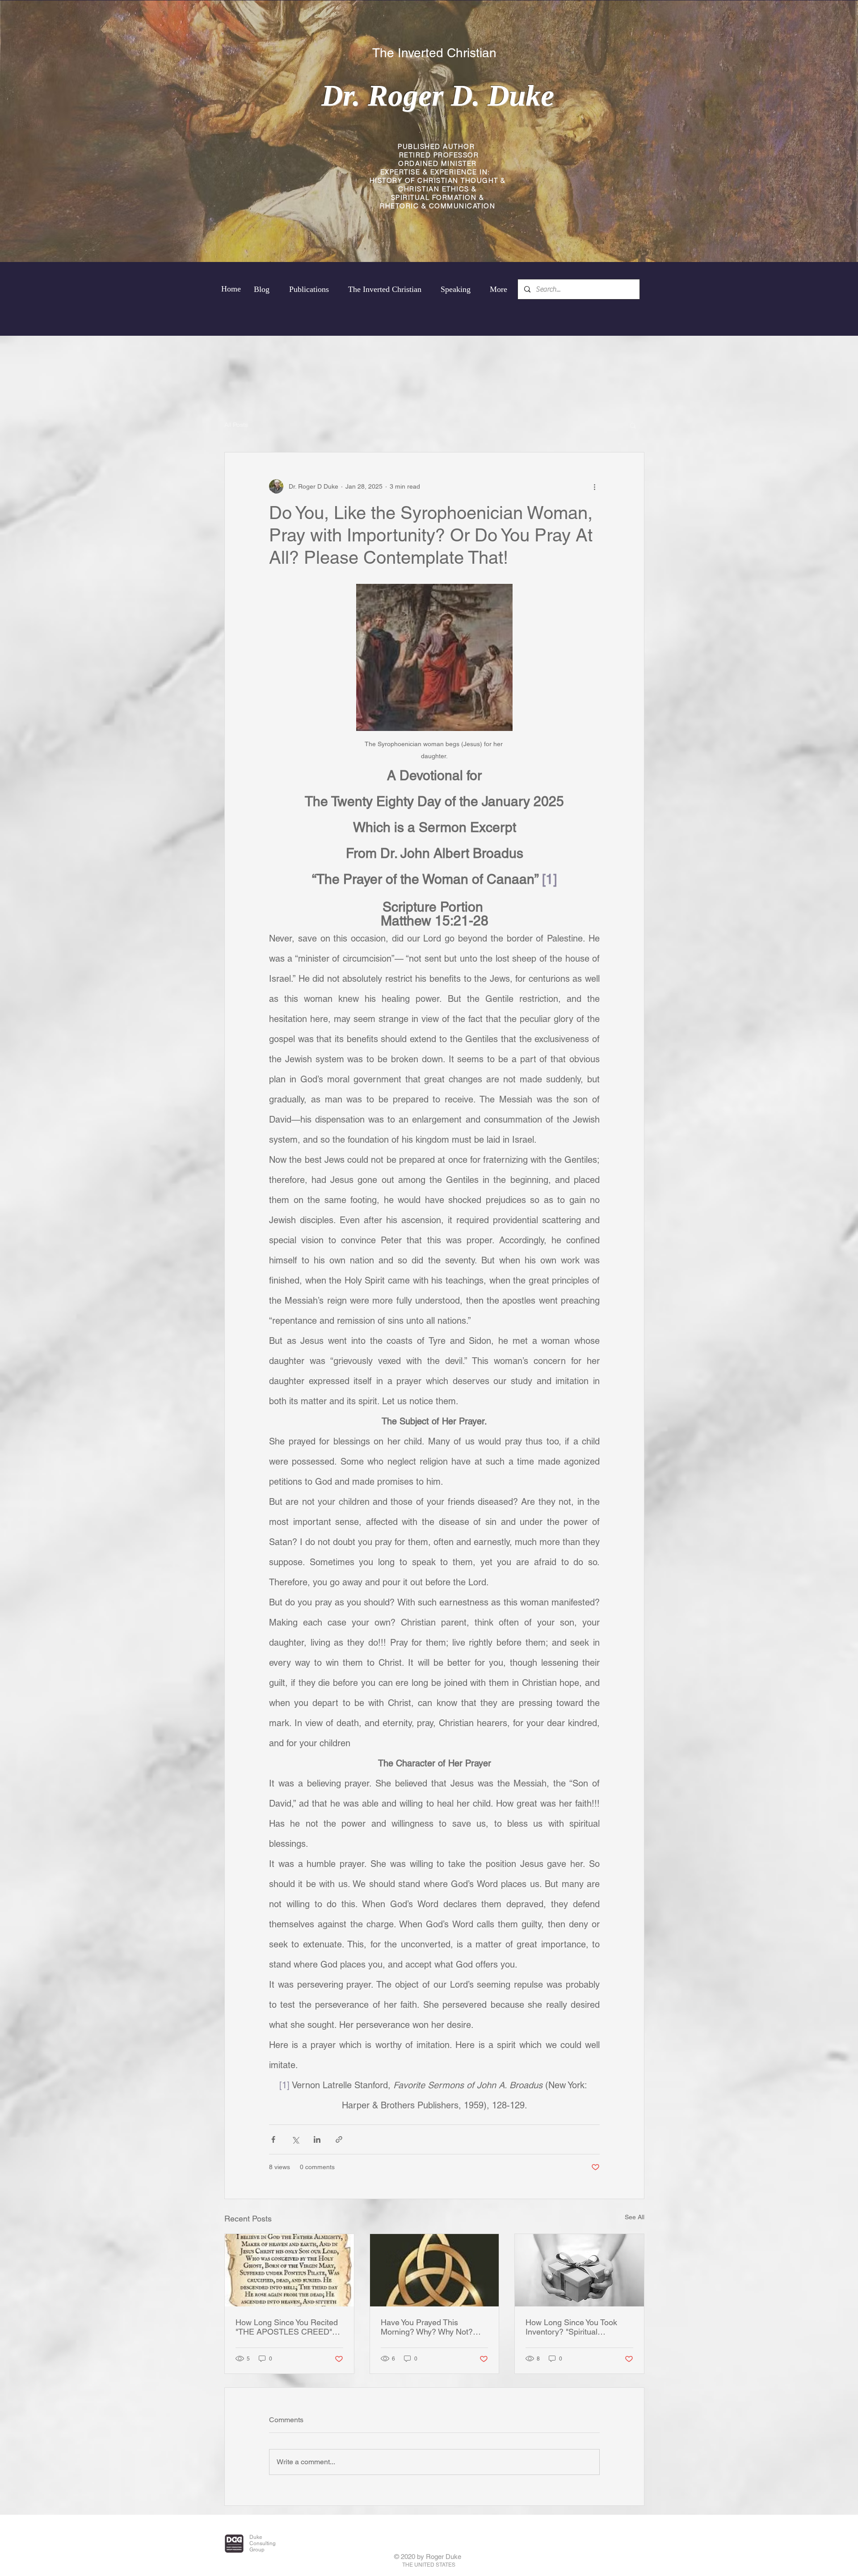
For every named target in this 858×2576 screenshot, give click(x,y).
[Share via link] (339, 2139)
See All (635, 2217)
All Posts (236, 425)
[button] (633, 425)
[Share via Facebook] (273, 2139)
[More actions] (594, 486)
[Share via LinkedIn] (317, 2139)
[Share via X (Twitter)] (295, 2139)
